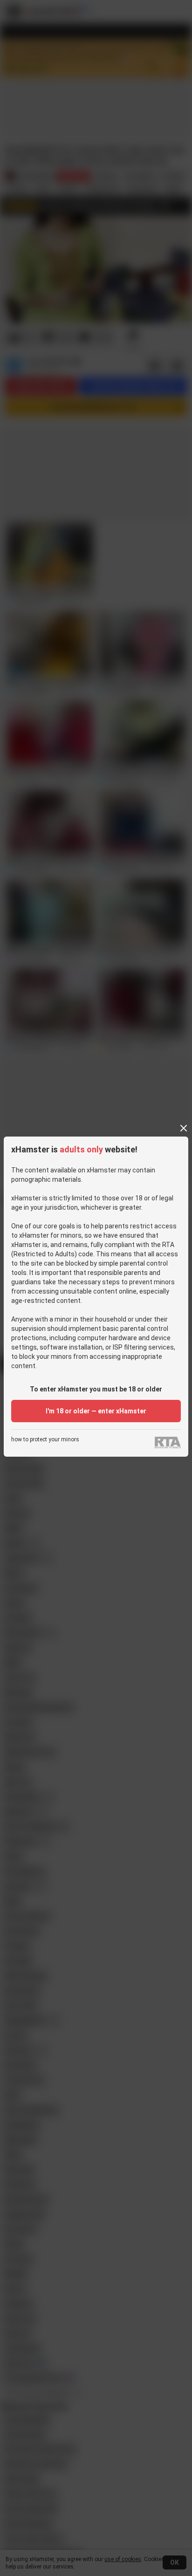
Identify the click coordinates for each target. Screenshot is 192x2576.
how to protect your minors (45, 1440)
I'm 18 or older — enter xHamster (96, 1411)
